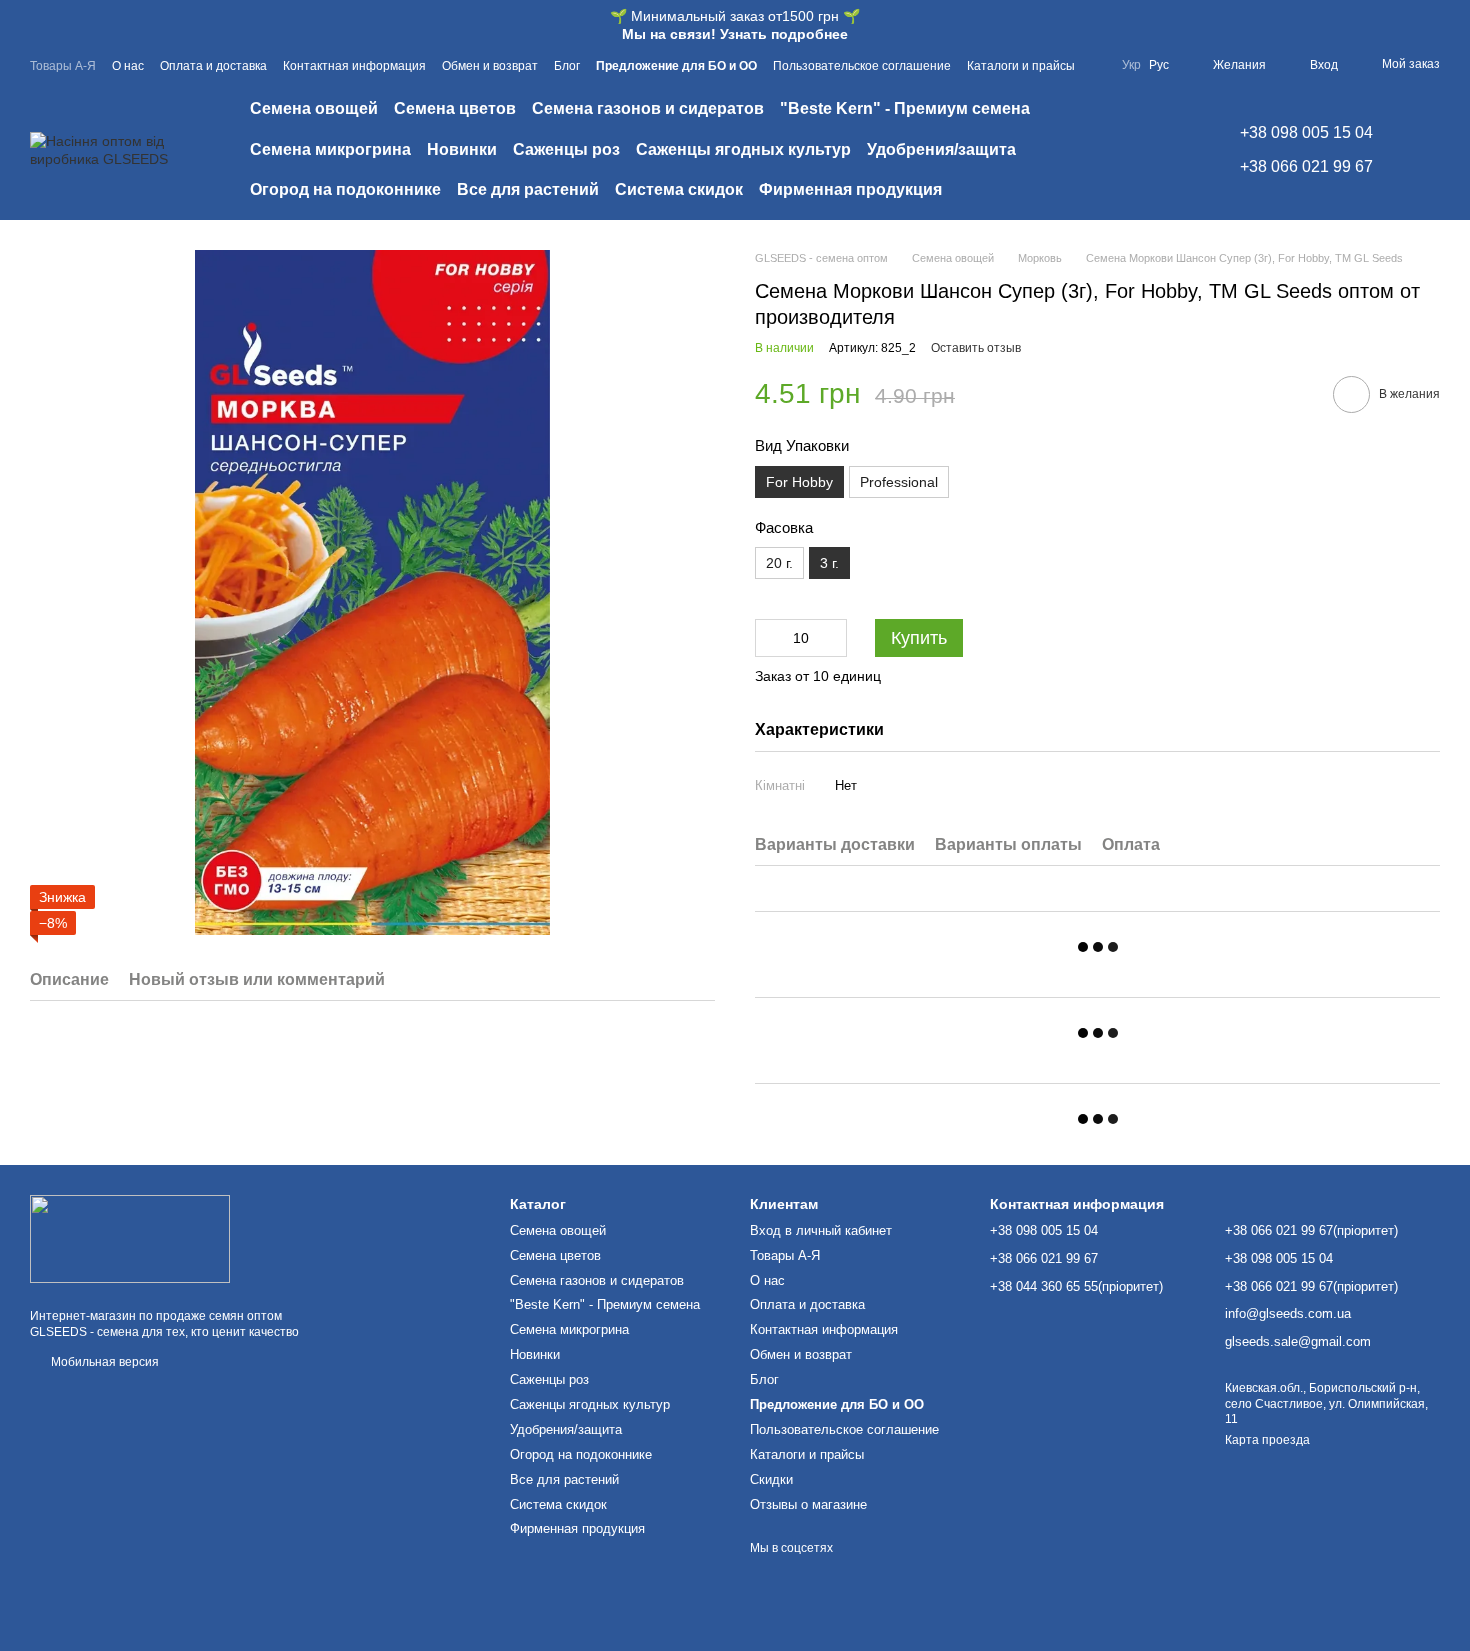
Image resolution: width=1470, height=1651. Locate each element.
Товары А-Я (63, 66)
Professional (899, 482)
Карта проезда (1267, 1440)
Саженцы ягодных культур (743, 149)
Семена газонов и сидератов (648, 108)
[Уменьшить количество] (770, 638)
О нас (128, 66)
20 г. (779, 563)
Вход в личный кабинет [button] (821, 1230)
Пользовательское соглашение (862, 66)
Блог (567, 66)
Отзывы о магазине (808, 1504)
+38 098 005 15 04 (1306, 132)
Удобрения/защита (941, 149)
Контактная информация (354, 66)
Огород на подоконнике (345, 189)
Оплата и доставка (213, 66)
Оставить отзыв (976, 348)
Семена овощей (314, 108)
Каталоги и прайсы (1021, 66)
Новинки (462, 149)
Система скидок (679, 189)
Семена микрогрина (330, 149)
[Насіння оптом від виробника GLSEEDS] (130, 1238)
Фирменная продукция (850, 189)
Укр (1131, 65)
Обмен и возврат (490, 66)
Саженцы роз (566, 149)
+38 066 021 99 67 (1306, 166)
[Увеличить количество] (832, 638)
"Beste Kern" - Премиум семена (905, 108)
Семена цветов (455, 108)
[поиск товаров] (1154, 150)
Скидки (771, 1479)
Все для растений (528, 189)
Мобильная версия (103, 1362)
